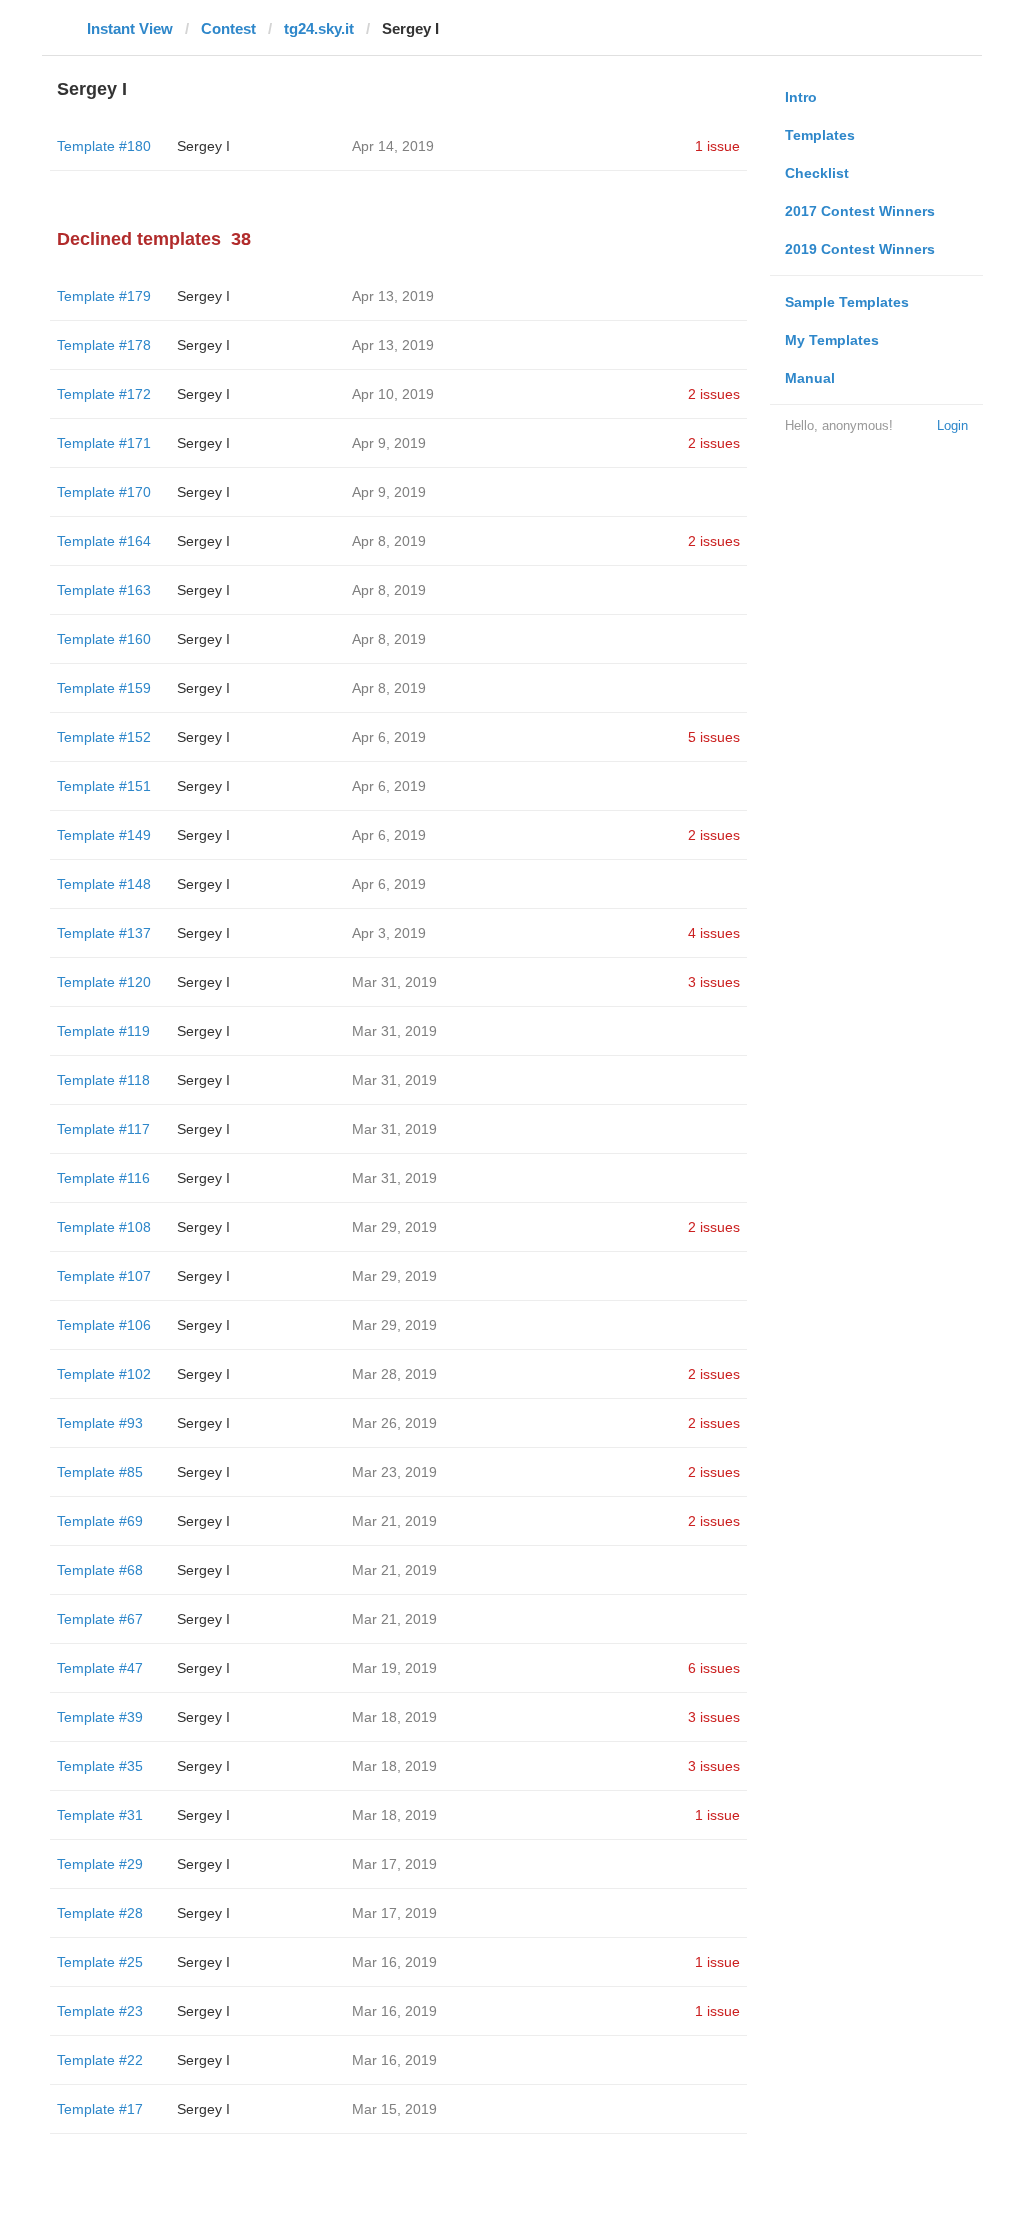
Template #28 (100, 1913)
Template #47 (100, 1668)
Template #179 (104, 296)
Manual (810, 378)
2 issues (714, 394)
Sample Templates (847, 302)
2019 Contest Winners (860, 249)
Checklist (817, 173)
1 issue (717, 146)
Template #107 (104, 1276)
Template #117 (103, 1129)
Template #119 (103, 1031)
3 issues (714, 982)
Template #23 (100, 2011)
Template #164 (104, 541)
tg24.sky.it (319, 28)
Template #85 (100, 1472)
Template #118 (103, 1080)
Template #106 (104, 1325)
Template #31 (100, 1815)
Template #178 (104, 345)
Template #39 (100, 1717)
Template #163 (104, 590)
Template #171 (104, 443)
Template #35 (100, 1766)
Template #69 (100, 1521)
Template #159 (104, 688)
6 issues (714, 1668)
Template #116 (103, 1178)
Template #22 (100, 2060)
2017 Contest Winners (860, 211)
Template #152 (104, 737)
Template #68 (100, 1570)
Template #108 (104, 1227)
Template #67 (100, 1619)
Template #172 (104, 394)
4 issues (714, 933)
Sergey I (203, 146)
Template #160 (104, 639)
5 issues (714, 737)
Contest (228, 28)
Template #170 (104, 492)
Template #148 (104, 884)
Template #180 (104, 146)
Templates (820, 135)
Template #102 (104, 1374)
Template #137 (104, 933)
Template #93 (100, 1423)
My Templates (832, 340)
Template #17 (100, 2109)
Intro (801, 97)
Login (952, 425)
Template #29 (100, 1864)
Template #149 (104, 835)
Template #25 (100, 1962)
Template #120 (104, 982)
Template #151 (104, 786)
